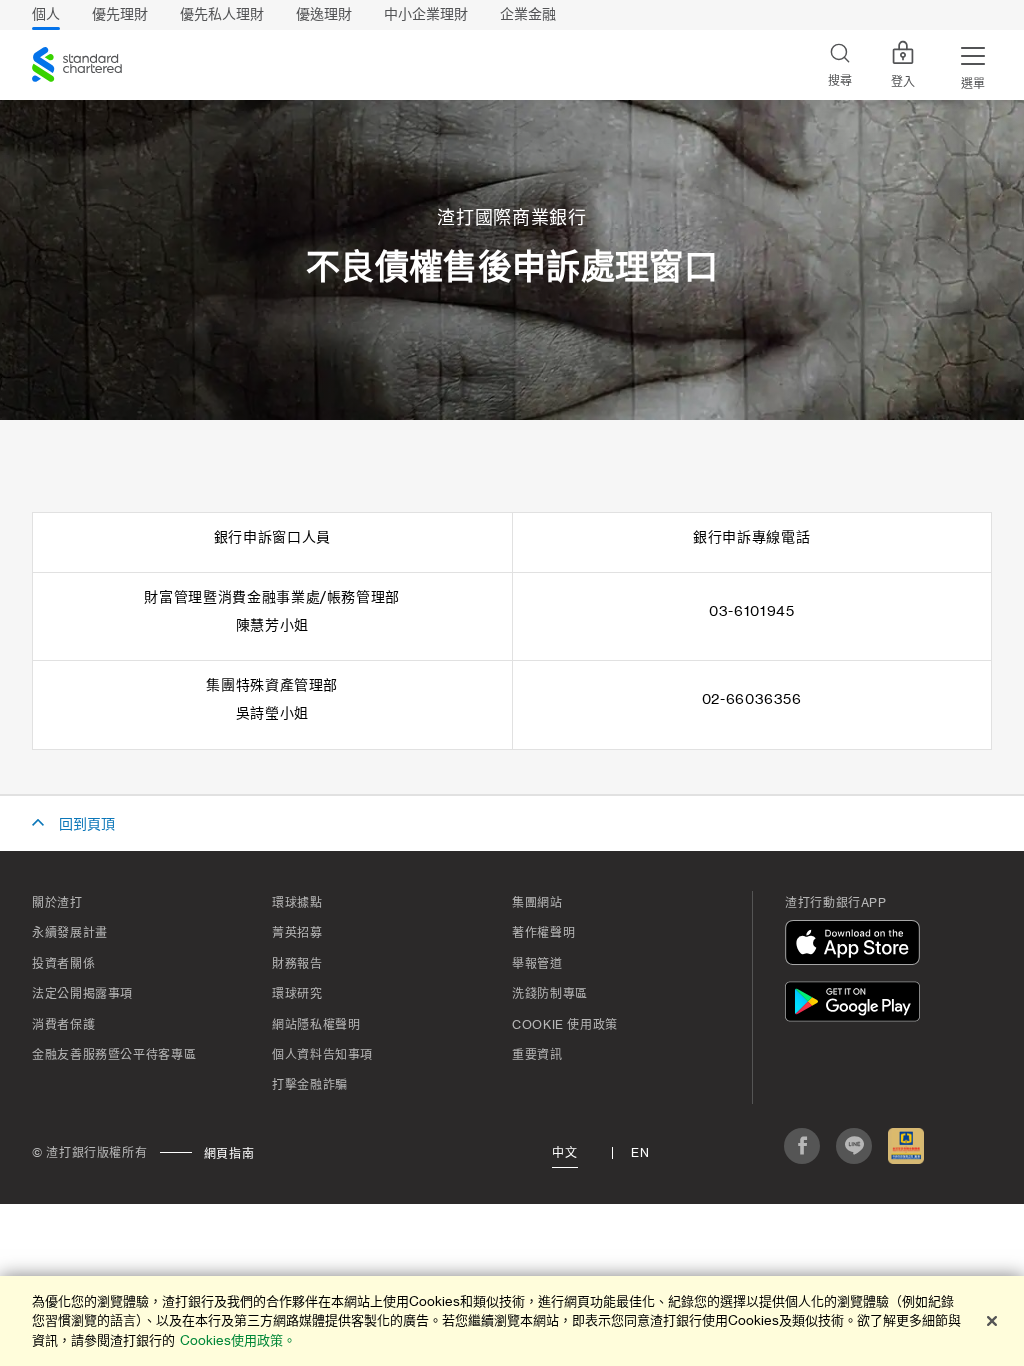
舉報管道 (537, 964)
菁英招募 (297, 933)
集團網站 (537, 903)
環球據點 (297, 903)
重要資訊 (537, 1055)
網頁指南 (229, 1154)
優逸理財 (324, 14)
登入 (903, 82)
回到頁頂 (87, 825)
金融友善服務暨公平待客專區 (114, 1055)
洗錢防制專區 (550, 994)
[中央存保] (906, 1146)
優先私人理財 (222, 14)
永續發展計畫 (70, 933)
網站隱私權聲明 (316, 1025)
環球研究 (297, 994)
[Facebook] (802, 1146)
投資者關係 (63, 964)
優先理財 (120, 14)
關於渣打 (57, 903)
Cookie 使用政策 (565, 1025)
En (640, 1153)
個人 (46, 14)
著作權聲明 (543, 933)
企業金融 (528, 14)
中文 (564, 1153)
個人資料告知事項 (322, 1055)
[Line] (854, 1146)
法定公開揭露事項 (82, 994)
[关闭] (992, 1321)
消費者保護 (63, 1025)
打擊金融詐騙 (310, 1085)
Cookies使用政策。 (238, 1340)
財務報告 (297, 964)
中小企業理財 (426, 14)
